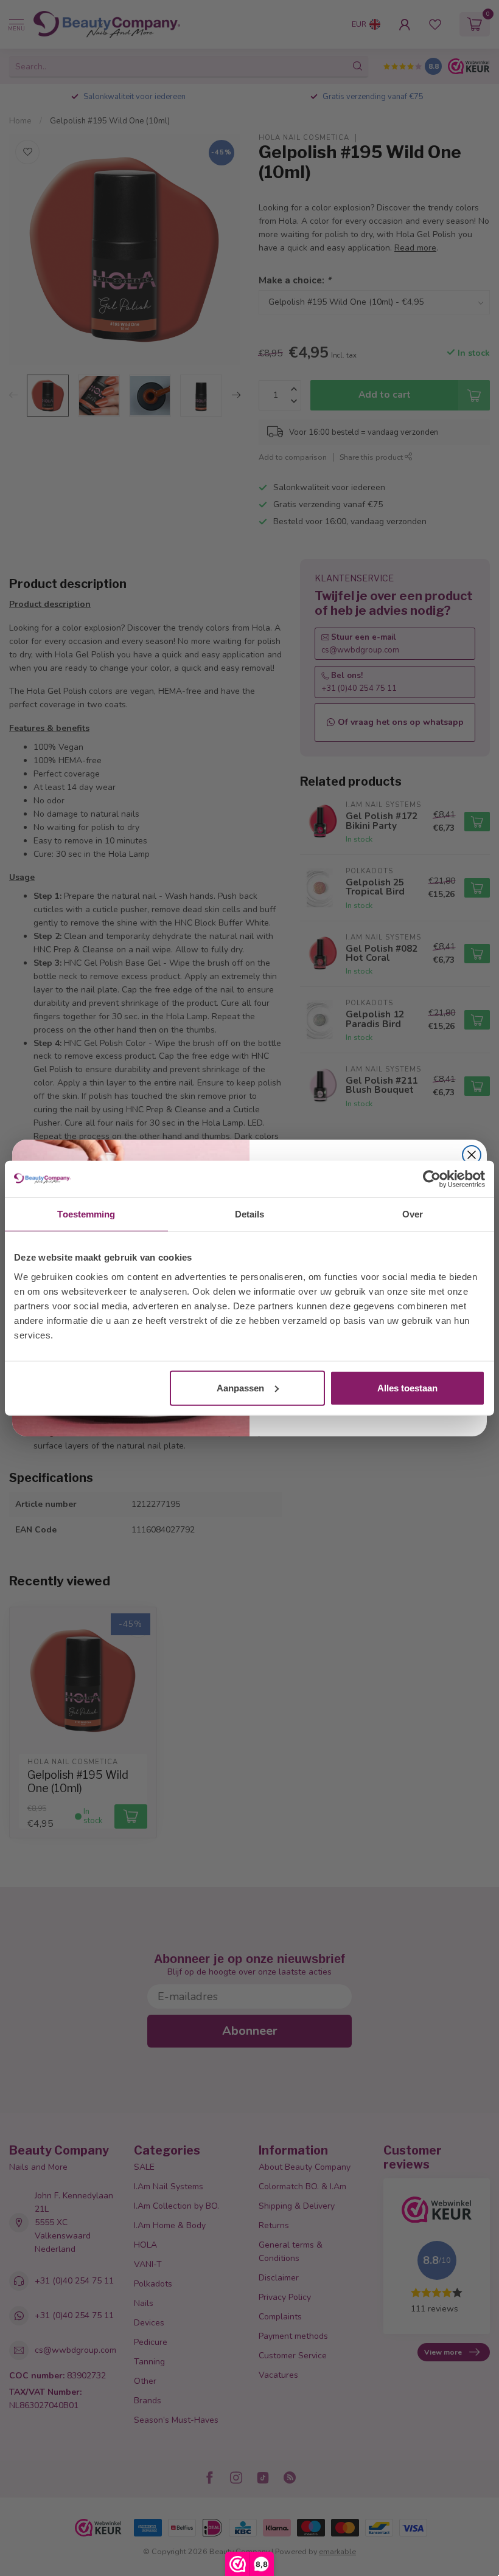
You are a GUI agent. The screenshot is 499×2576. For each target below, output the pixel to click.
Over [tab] (413, 1214)
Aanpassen (240, 1387)
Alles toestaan (407, 1387)
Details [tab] (250, 1214)
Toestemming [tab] (86, 1214)
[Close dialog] (472, 1155)
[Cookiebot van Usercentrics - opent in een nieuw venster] (432, 1179)
